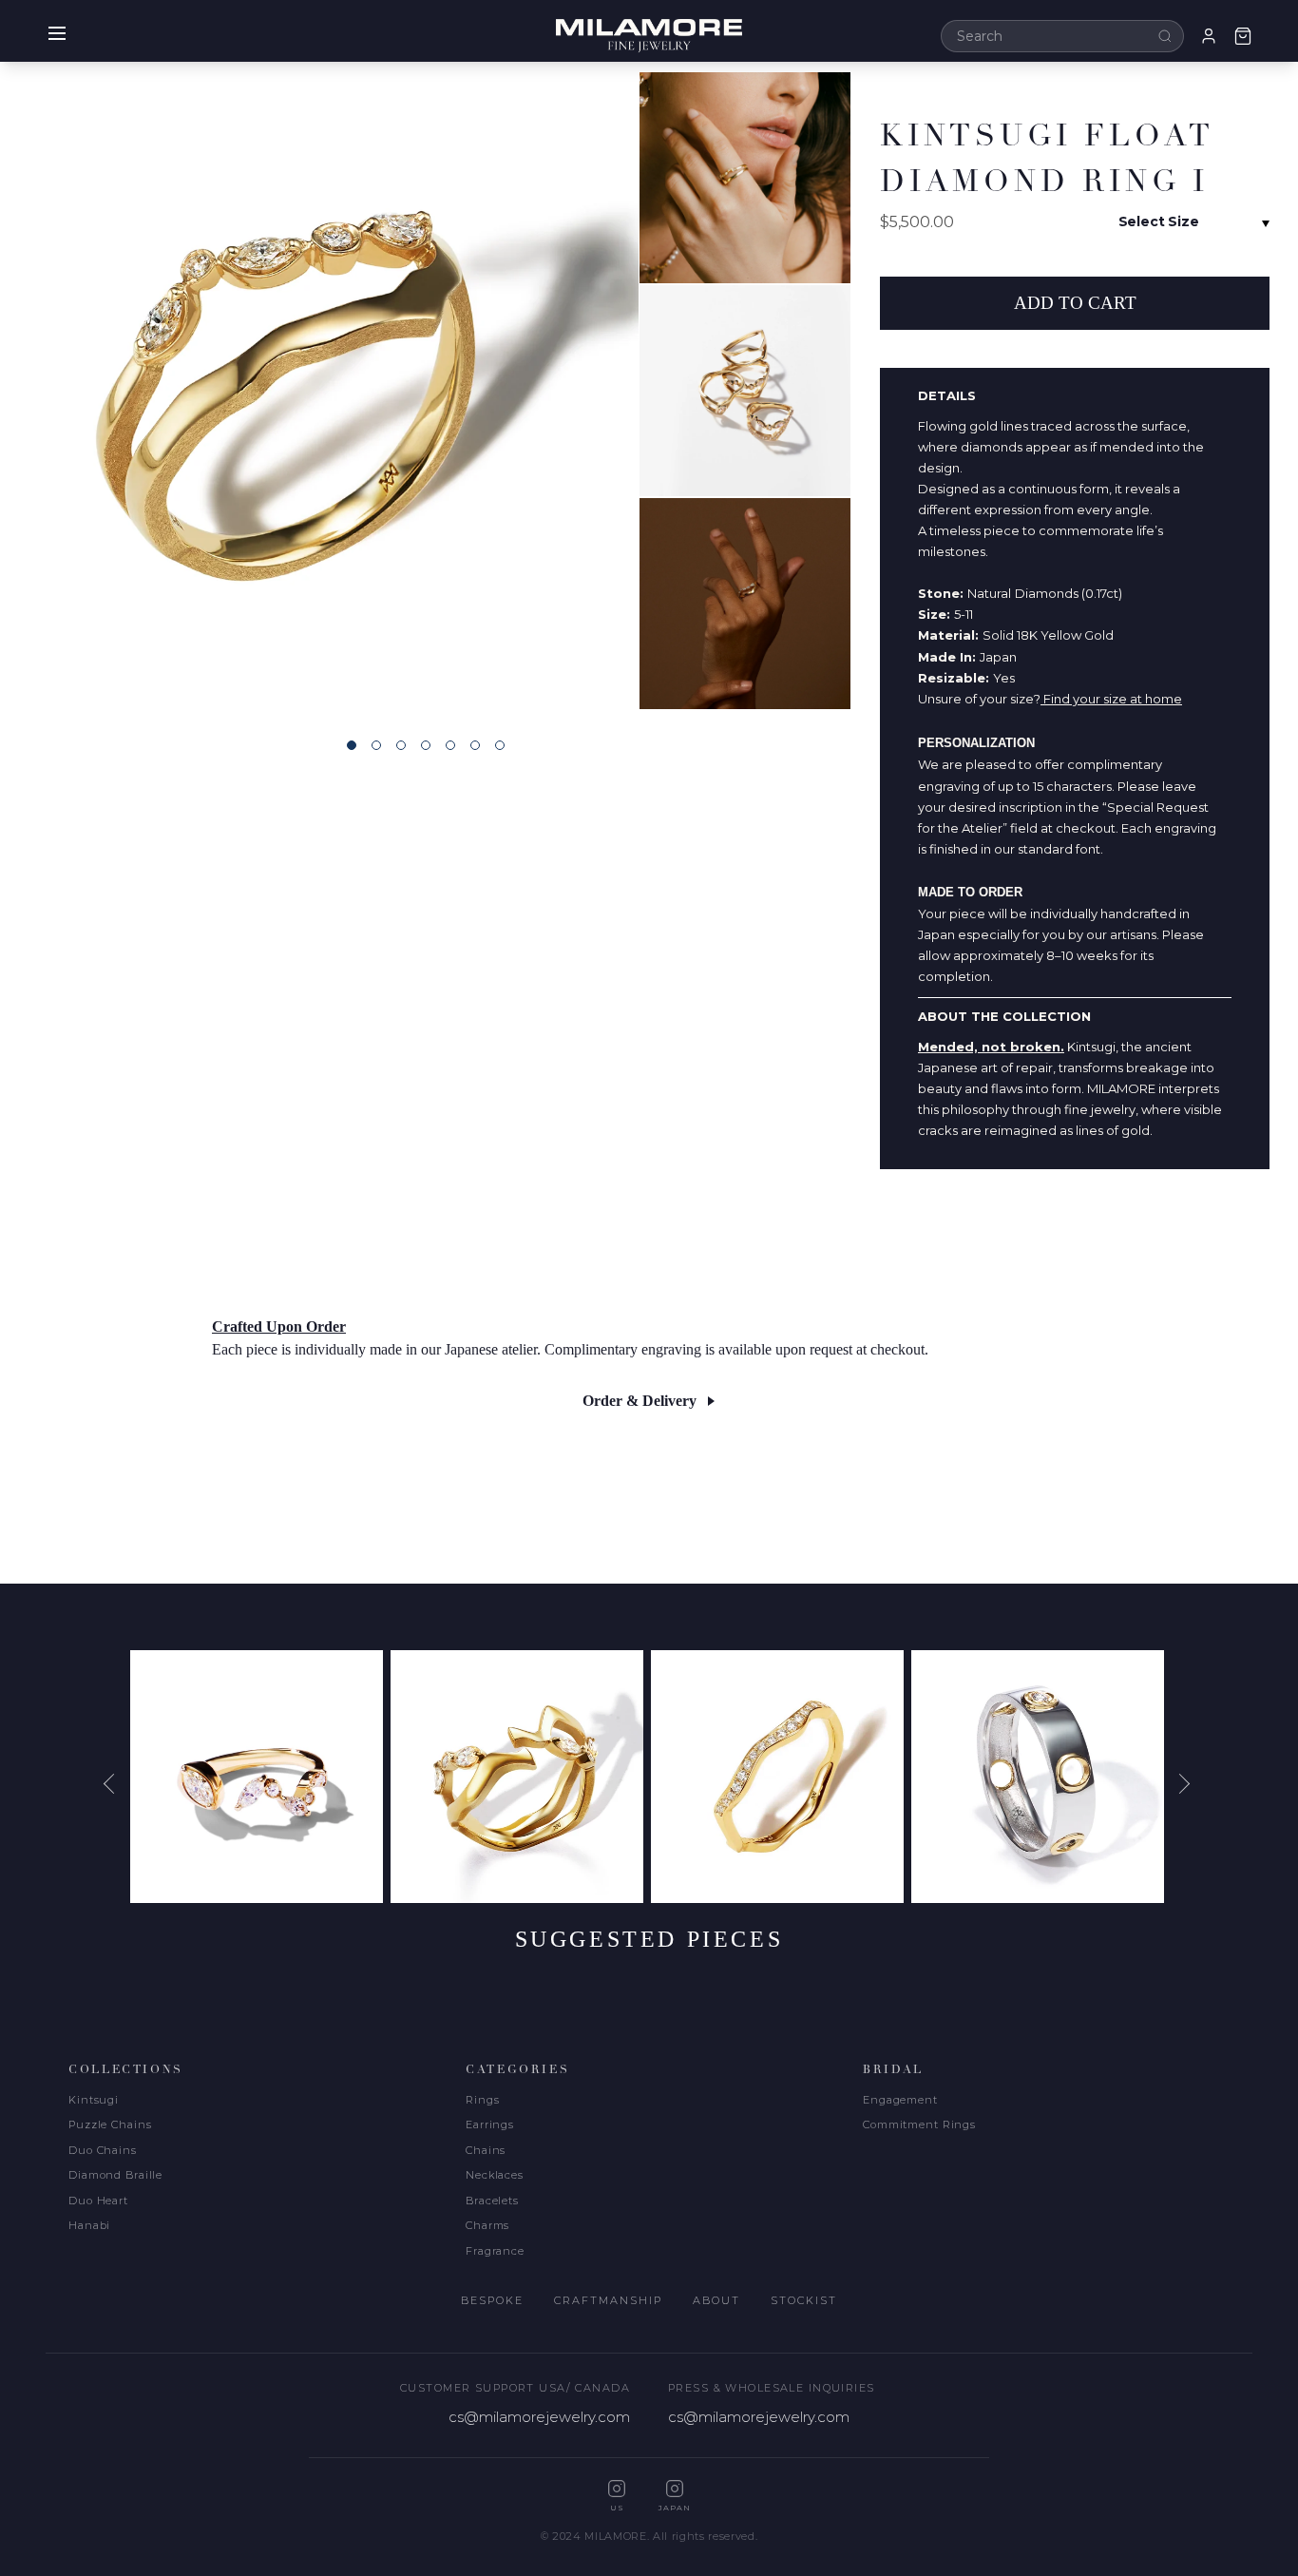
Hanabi (89, 2225)
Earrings (490, 2124)
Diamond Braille (115, 2175)
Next (1182, 1783)
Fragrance (495, 2251)
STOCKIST (804, 2300)
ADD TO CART (1075, 303)
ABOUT (716, 2300)
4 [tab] (426, 745)
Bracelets (492, 2201)
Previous (116, 1783)
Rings (482, 2100)
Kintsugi (94, 2100)
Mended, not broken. (991, 1047)
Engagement (900, 2100)
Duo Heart (98, 2201)
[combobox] (1062, 36)
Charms (487, 2225)
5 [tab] (450, 745)
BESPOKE (492, 2300)
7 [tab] (500, 745)
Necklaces (495, 2175)
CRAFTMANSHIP (608, 2300)
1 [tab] (352, 745)
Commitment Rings (919, 2124)
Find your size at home (1111, 699)
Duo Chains (103, 2150)
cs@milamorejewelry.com (539, 2417)
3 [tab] (401, 745)
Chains (486, 2150)
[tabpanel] (319, 391)
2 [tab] (376, 745)
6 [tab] (475, 745)
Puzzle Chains (110, 2124)
